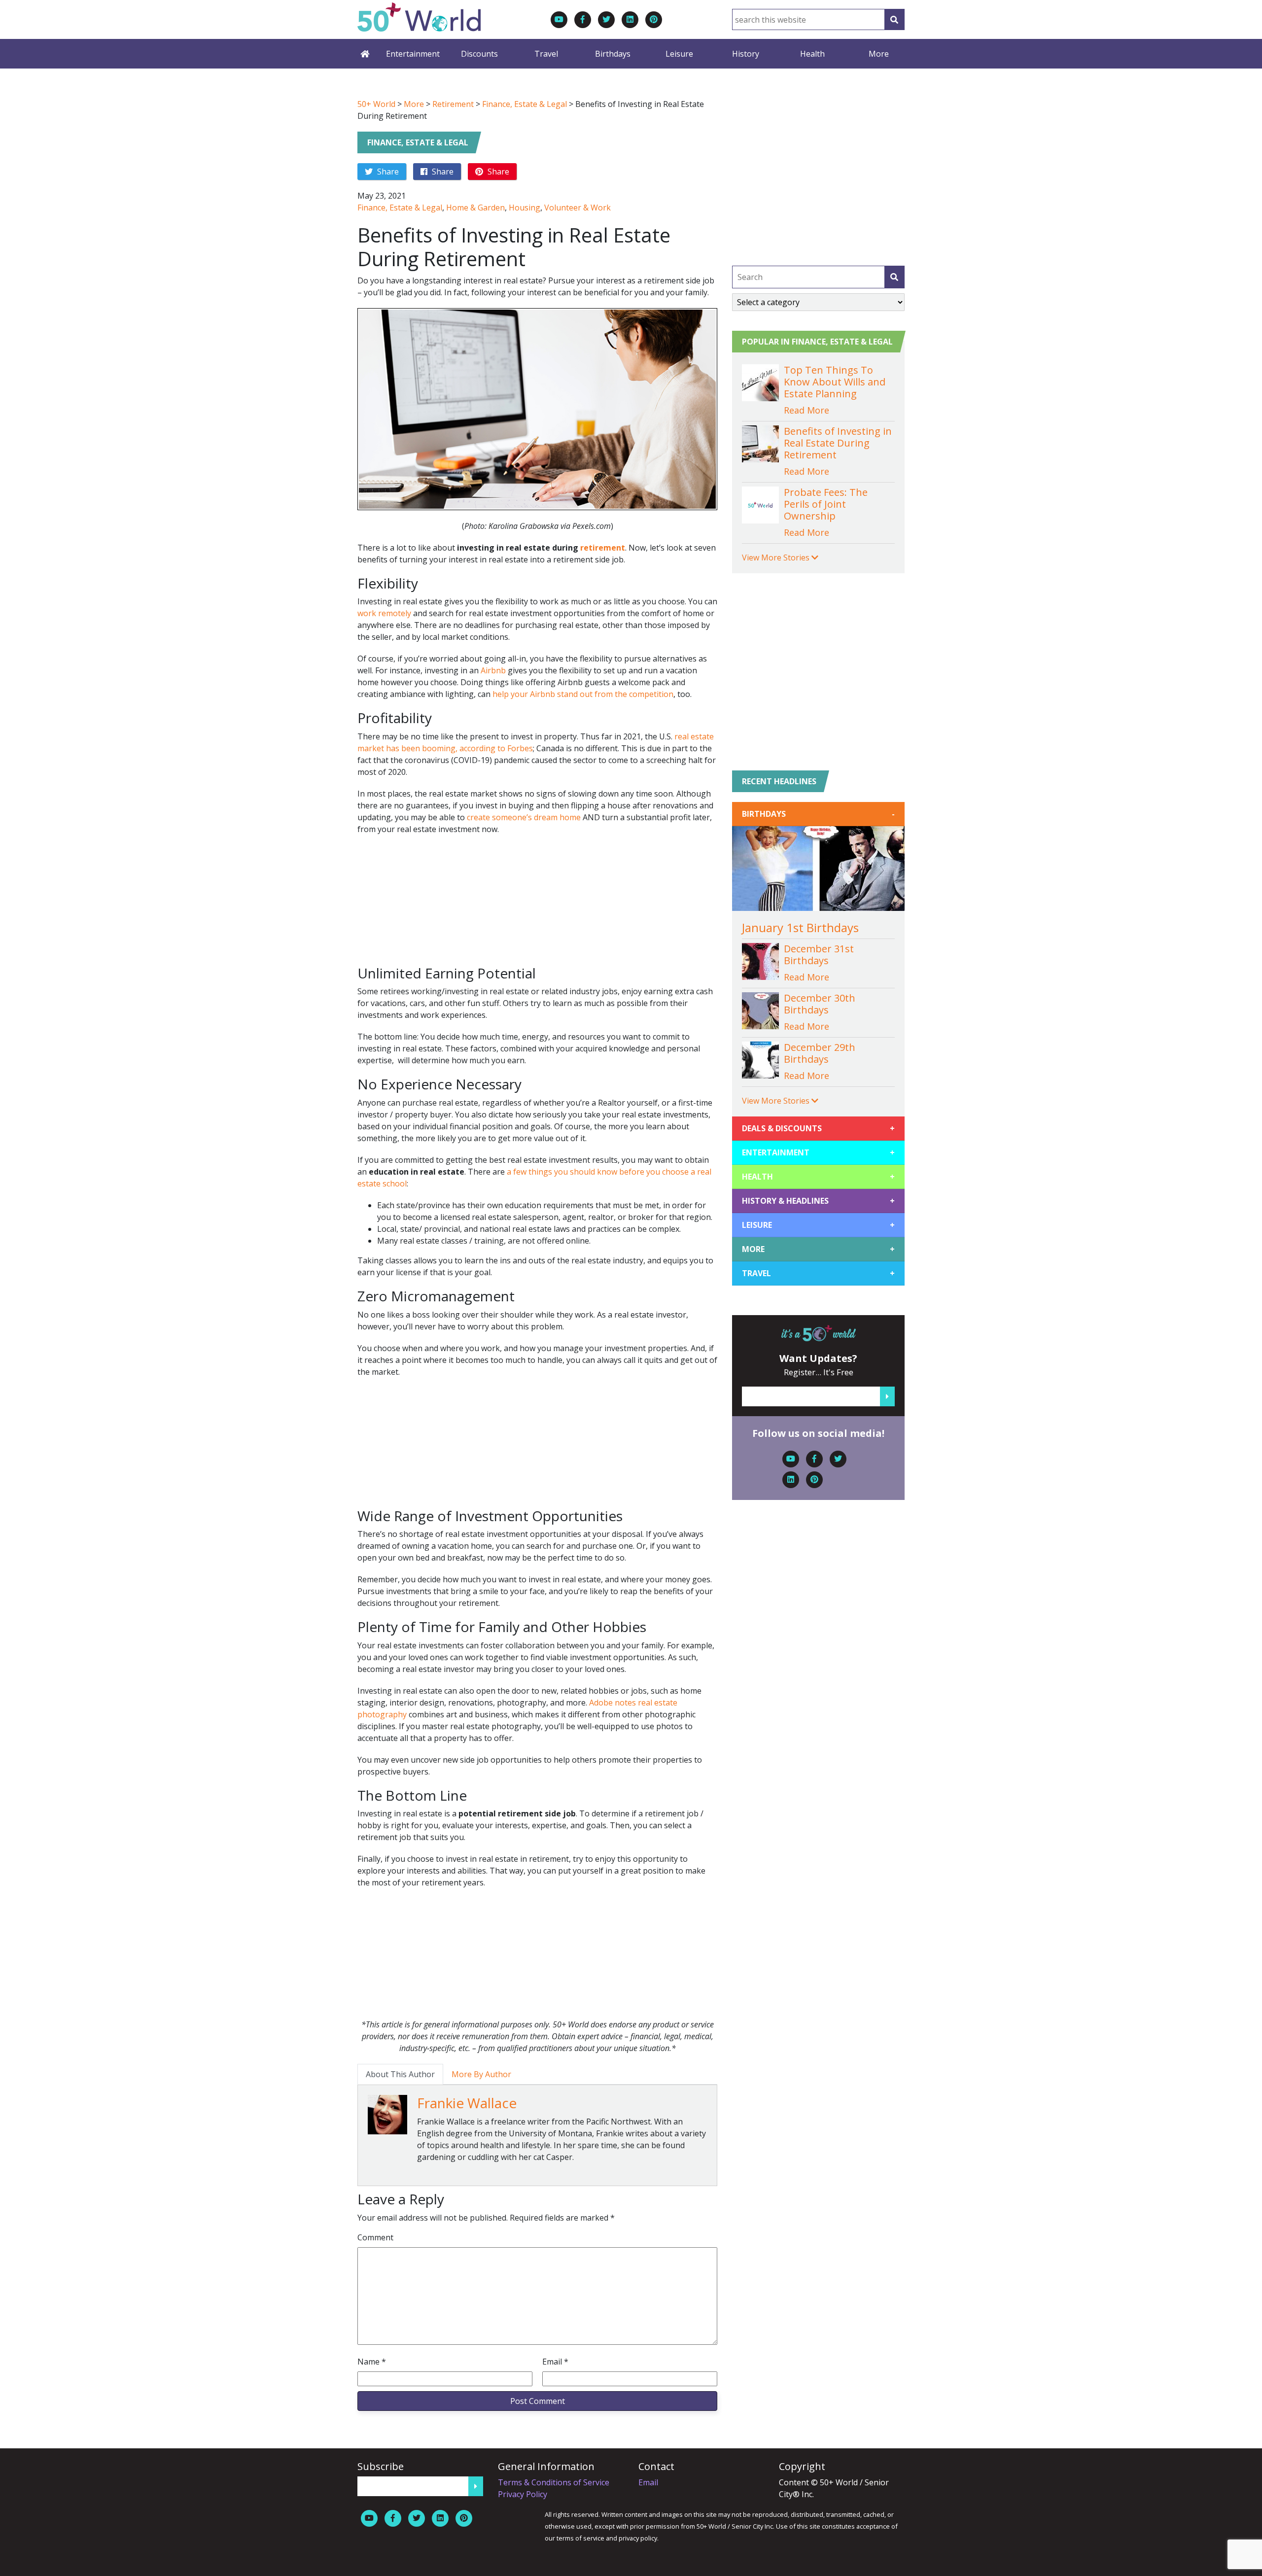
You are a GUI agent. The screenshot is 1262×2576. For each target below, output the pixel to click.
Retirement (453, 104)
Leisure (679, 54)
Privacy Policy (523, 2494)
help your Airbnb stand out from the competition (583, 694)
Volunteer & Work (578, 208)
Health (812, 54)
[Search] (894, 19)
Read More (806, 410)
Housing (525, 208)
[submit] (894, 277)
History (746, 54)
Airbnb (493, 670)
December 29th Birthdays (820, 1053)
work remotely (384, 613)
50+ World (376, 104)
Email (555, 2362)
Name (372, 2362)
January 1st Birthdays (800, 927)
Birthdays (613, 54)
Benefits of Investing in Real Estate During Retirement (838, 443)
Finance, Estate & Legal (525, 104)
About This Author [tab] (400, 2074)
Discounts (479, 54)
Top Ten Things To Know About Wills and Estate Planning (835, 382)
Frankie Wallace (467, 2103)
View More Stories (777, 557)
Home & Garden (475, 208)
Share (387, 172)
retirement (603, 548)
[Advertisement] (537, 905)
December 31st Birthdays (819, 955)
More (879, 54)
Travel (546, 54)
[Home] (365, 54)
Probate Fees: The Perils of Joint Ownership (826, 504)
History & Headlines (818, 1201)
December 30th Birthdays (820, 1004)
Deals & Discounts (818, 1128)
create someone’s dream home (524, 817)
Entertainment (413, 54)
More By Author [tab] (481, 2074)
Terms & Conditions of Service (554, 2482)
